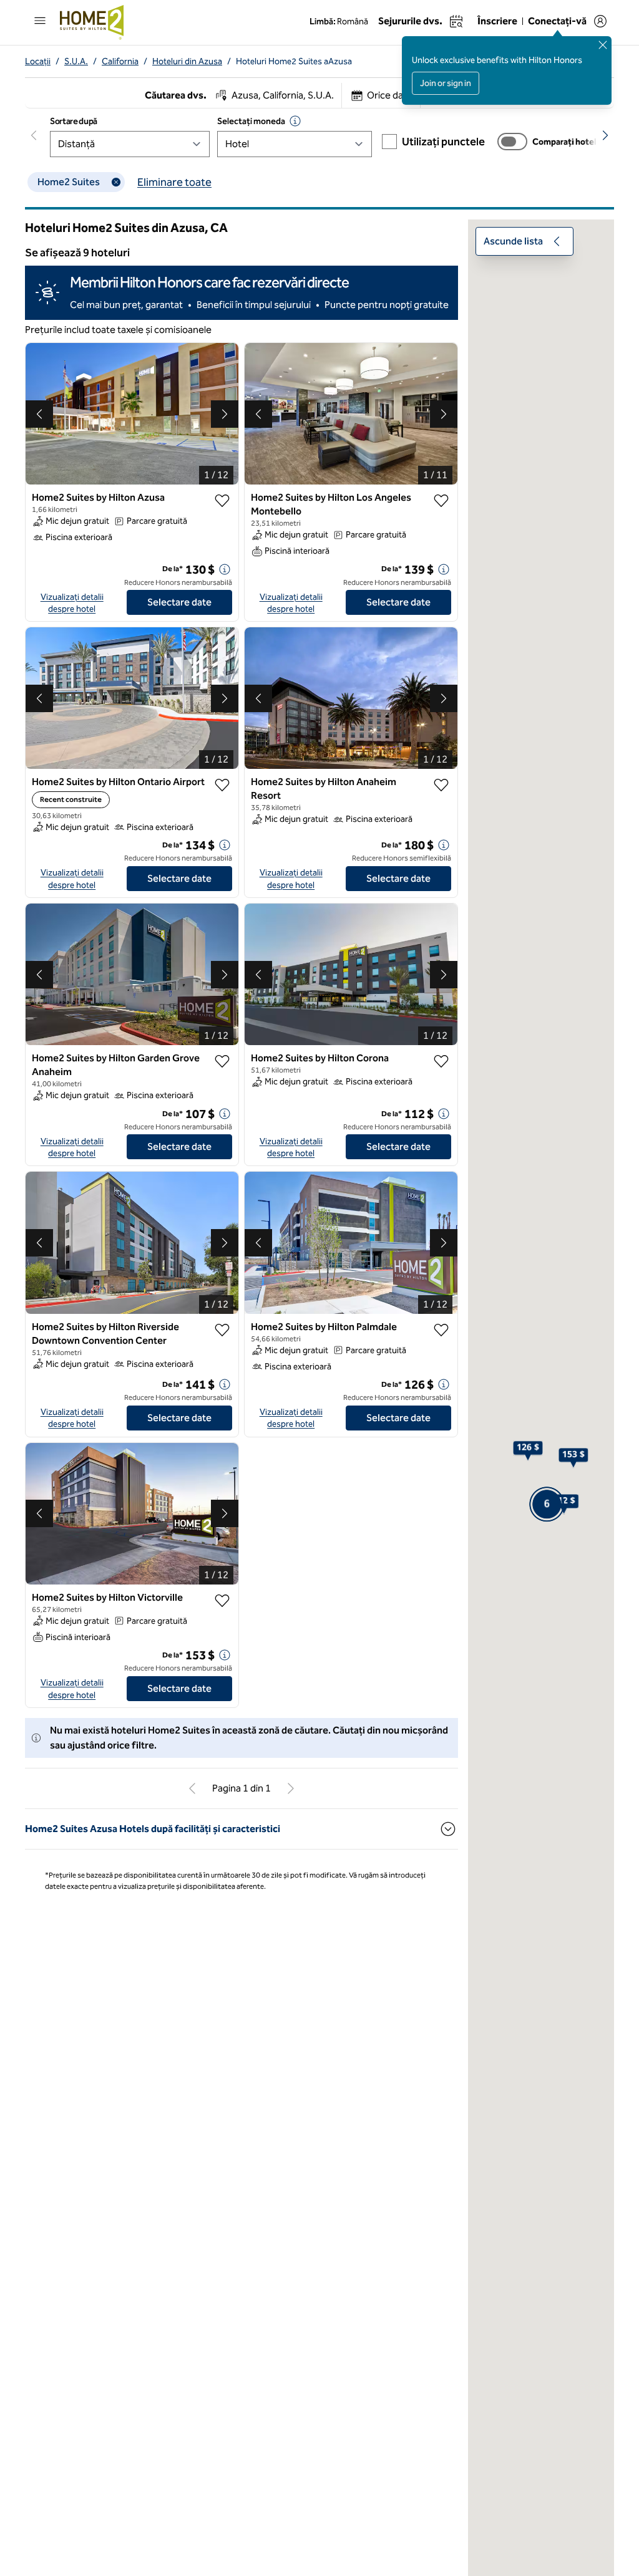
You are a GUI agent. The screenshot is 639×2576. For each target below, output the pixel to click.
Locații (38, 61)
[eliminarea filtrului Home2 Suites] (116, 182)
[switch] (512, 142)
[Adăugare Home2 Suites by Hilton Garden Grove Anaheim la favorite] (222, 1061)
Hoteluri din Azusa (187, 61)
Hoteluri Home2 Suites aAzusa (294, 61)
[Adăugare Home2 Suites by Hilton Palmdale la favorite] (441, 1330)
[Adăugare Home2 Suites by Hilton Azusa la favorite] (222, 501)
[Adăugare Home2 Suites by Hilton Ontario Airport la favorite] (222, 785)
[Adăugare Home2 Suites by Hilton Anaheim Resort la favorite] (441, 785)
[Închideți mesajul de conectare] (603, 45)
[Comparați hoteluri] (512, 142)
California (120, 61)
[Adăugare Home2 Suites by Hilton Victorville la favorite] (222, 1601)
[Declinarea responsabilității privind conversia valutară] (295, 121)
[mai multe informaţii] (225, 569)
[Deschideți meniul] (40, 21)
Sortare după (74, 121)
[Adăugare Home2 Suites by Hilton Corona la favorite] (441, 1061)
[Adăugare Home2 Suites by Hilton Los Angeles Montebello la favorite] (441, 501)
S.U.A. (76, 61)
